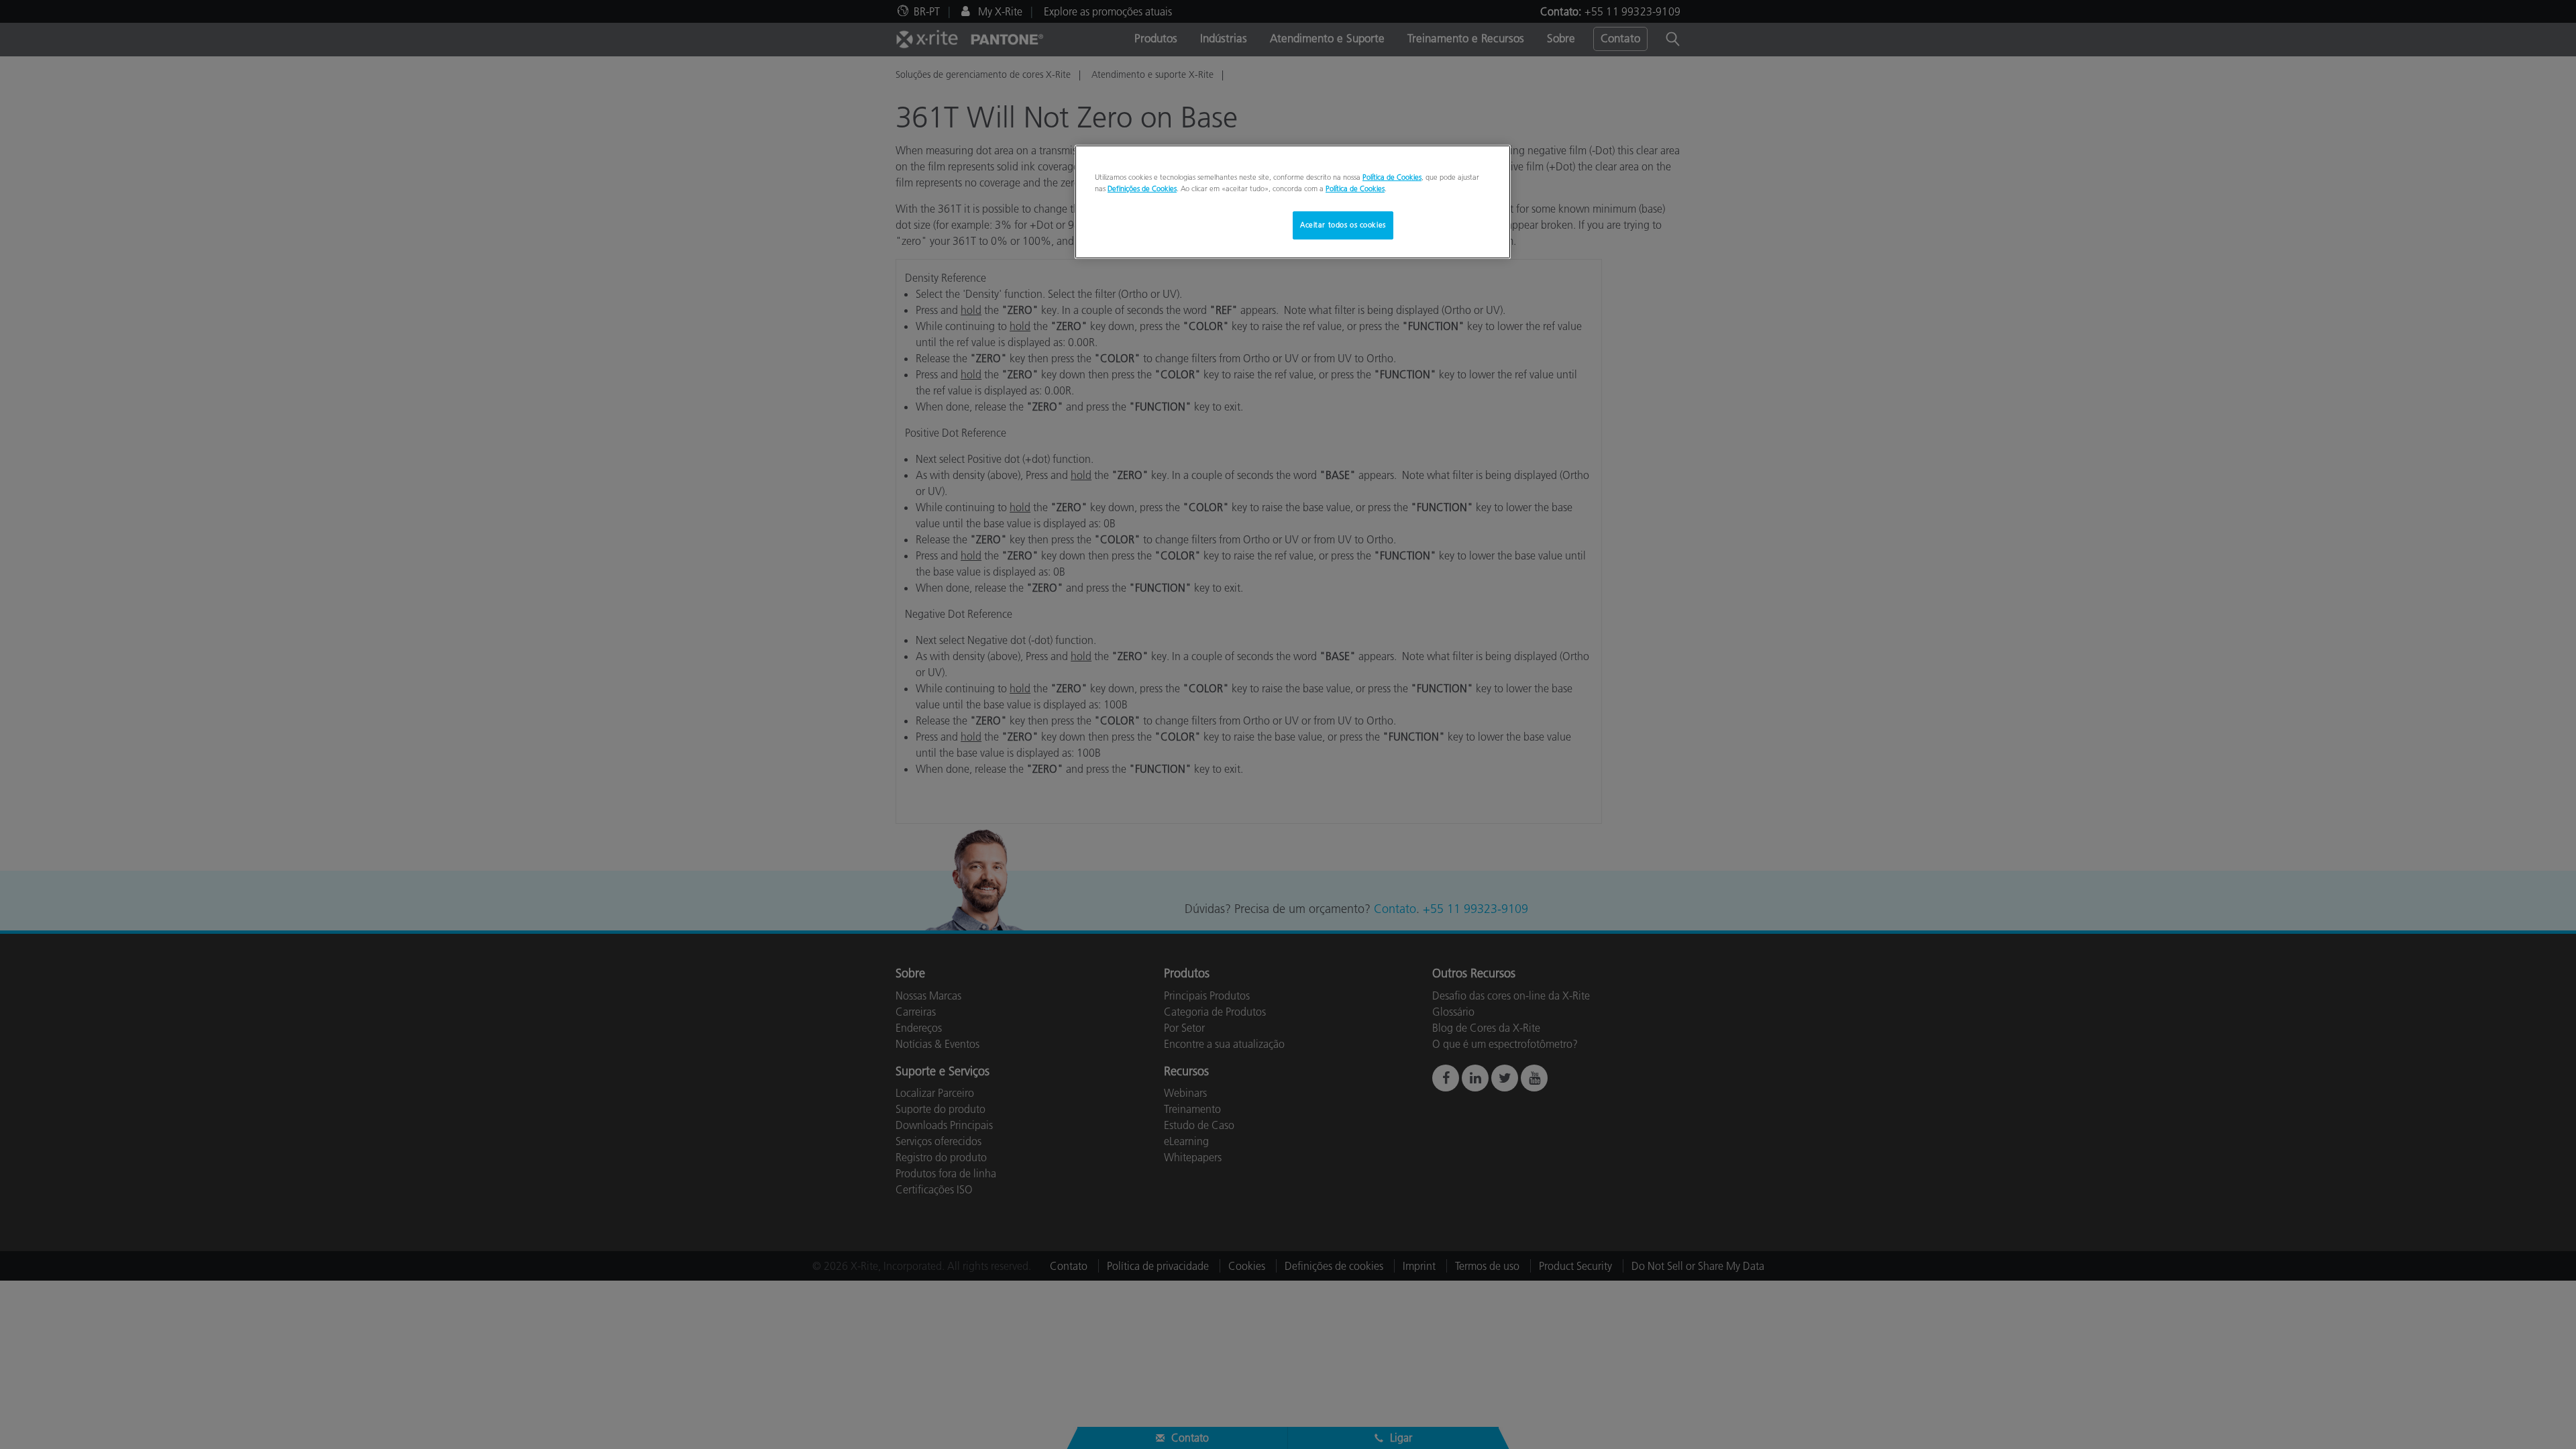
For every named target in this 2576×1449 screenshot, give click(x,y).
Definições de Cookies (1142, 189)
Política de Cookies (1392, 177)
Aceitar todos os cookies (1343, 225)
